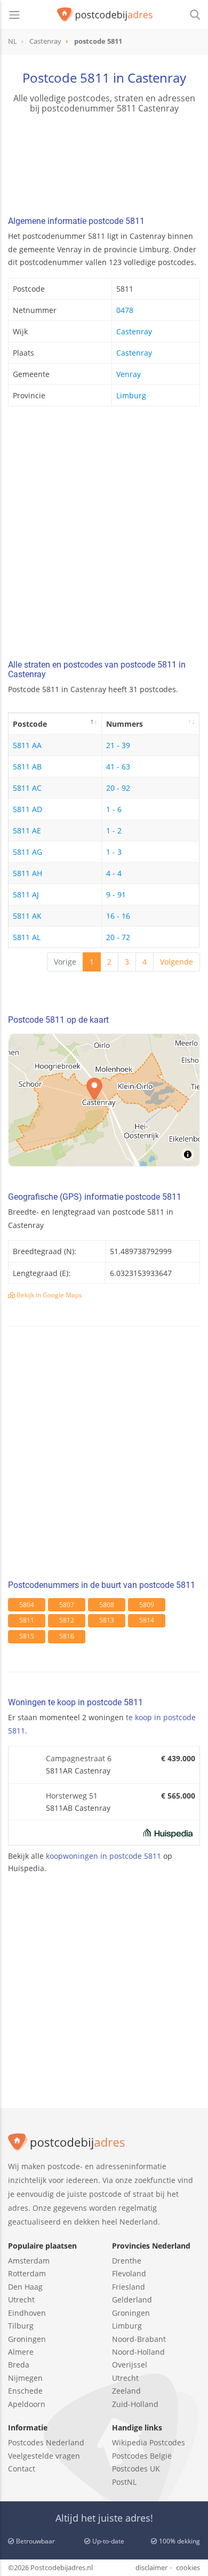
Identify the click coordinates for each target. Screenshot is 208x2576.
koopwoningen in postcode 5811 (103, 1856)
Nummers (125, 724)
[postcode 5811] (105, 15)
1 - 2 (114, 830)
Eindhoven (27, 2313)
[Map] (104, 1100)
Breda (19, 2365)
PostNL (124, 2482)
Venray (129, 374)
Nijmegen (25, 2378)
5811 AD (27, 809)
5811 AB (27, 767)
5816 (67, 1636)
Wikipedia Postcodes (149, 2442)
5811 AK (27, 916)
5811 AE (27, 830)
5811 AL (27, 937)
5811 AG (27, 852)
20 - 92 (118, 788)
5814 (147, 1620)
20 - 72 (118, 937)
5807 (67, 1605)
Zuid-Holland (135, 2404)
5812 (67, 1620)
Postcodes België (142, 2456)
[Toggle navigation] (14, 15)
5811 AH (27, 873)
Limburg (131, 395)
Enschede (25, 2391)
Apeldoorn (27, 2404)
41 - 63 (118, 767)
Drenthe (127, 2261)
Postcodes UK (136, 2469)
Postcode (30, 724)
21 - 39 (118, 745)
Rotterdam (27, 2273)
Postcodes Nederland (46, 2442)
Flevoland (129, 2273)
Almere (21, 2352)
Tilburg (21, 2326)
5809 (147, 1605)
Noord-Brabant (139, 2339)
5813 (107, 1620)
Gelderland (132, 2300)
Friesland (129, 2287)
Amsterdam (29, 2261)
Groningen (27, 2339)
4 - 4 (114, 873)
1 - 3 (114, 852)
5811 (27, 1620)
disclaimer (151, 2567)
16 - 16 (118, 916)
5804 (27, 1605)
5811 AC (27, 788)
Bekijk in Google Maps (49, 1295)
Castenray (134, 331)
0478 (125, 310)
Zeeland (126, 2391)
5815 (27, 1636)
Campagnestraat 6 (79, 1758)
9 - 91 (116, 894)
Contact (22, 2469)
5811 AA (27, 745)
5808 (107, 1605)
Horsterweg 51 (72, 1796)
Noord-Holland (138, 2352)
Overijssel (130, 2365)
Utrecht (21, 2300)
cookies (188, 2567)
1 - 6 (114, 809)
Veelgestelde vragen (44, 2456)
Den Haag (25, 2287)
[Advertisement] (104, 536)
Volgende (177, 962)
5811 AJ (26, 894)
